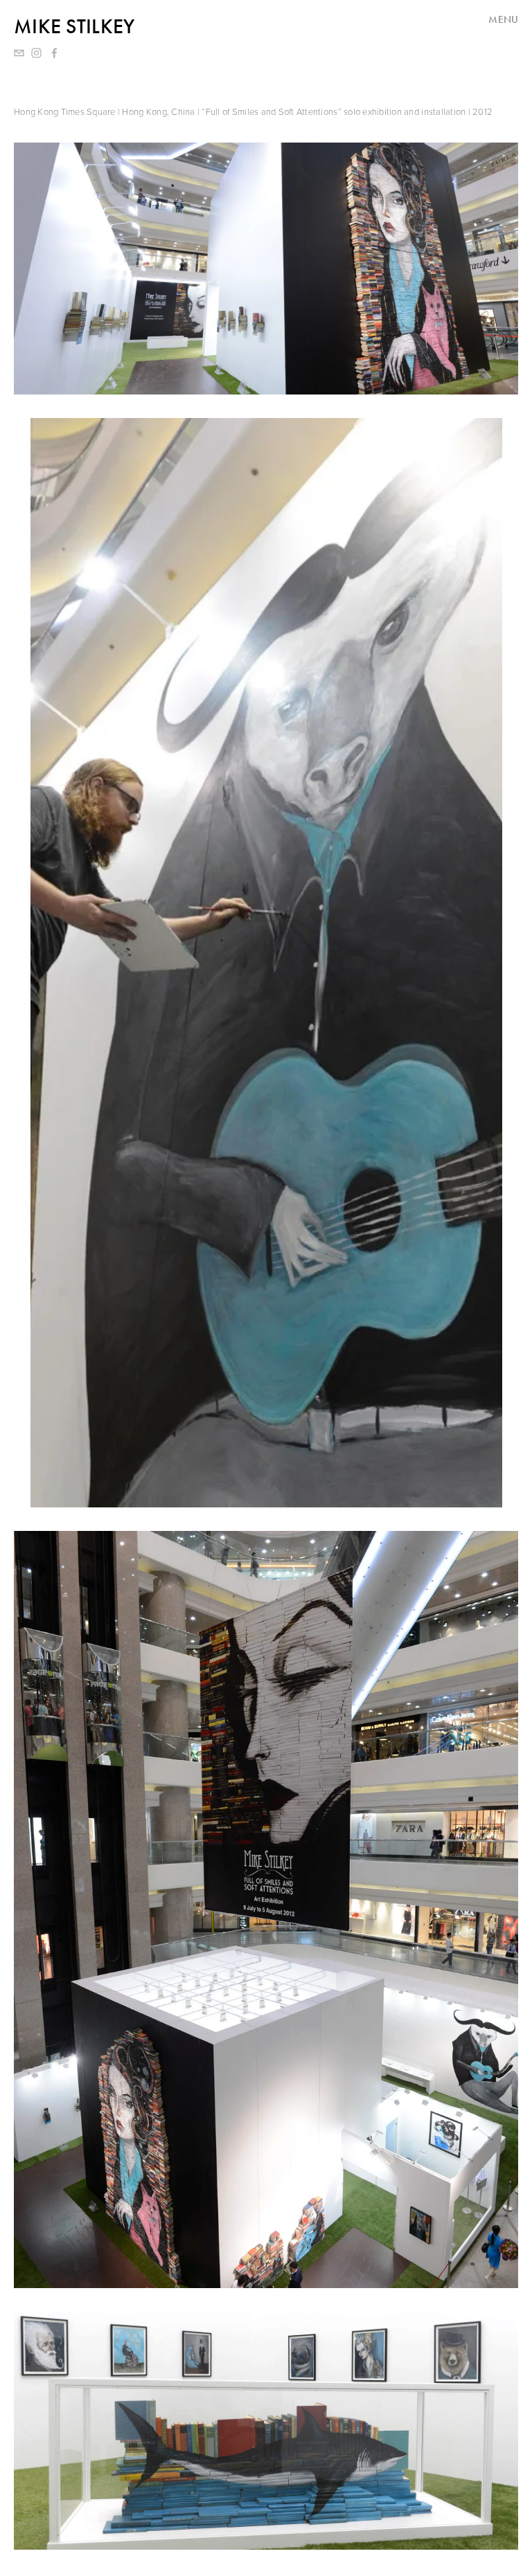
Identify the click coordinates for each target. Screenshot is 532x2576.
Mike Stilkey (74, 26)
